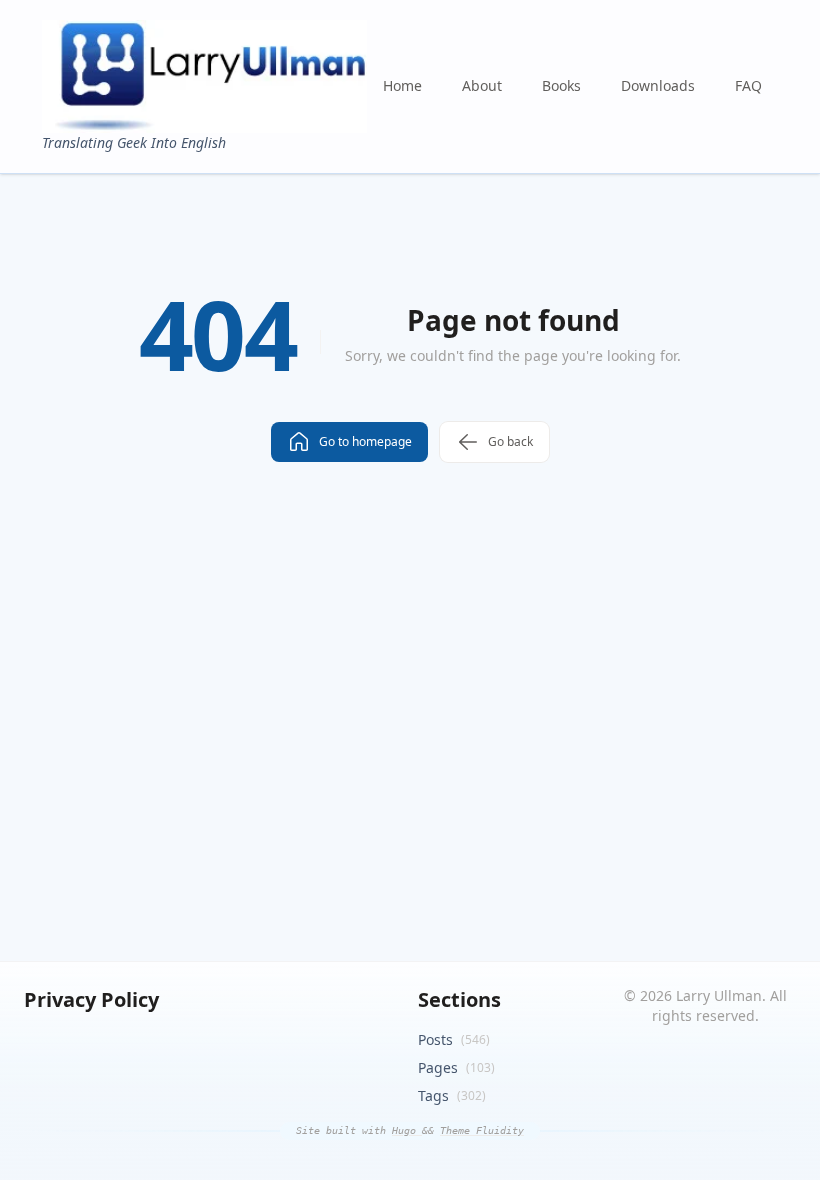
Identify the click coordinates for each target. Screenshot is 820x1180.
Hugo (407, 1130)
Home (402, 85)
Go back (510, 441)
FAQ (748, 85)
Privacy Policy (91, 999)
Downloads (658, 85)
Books (561, 85)
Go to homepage (365, 441)
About (482, 85)
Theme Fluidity (482, 1130)
